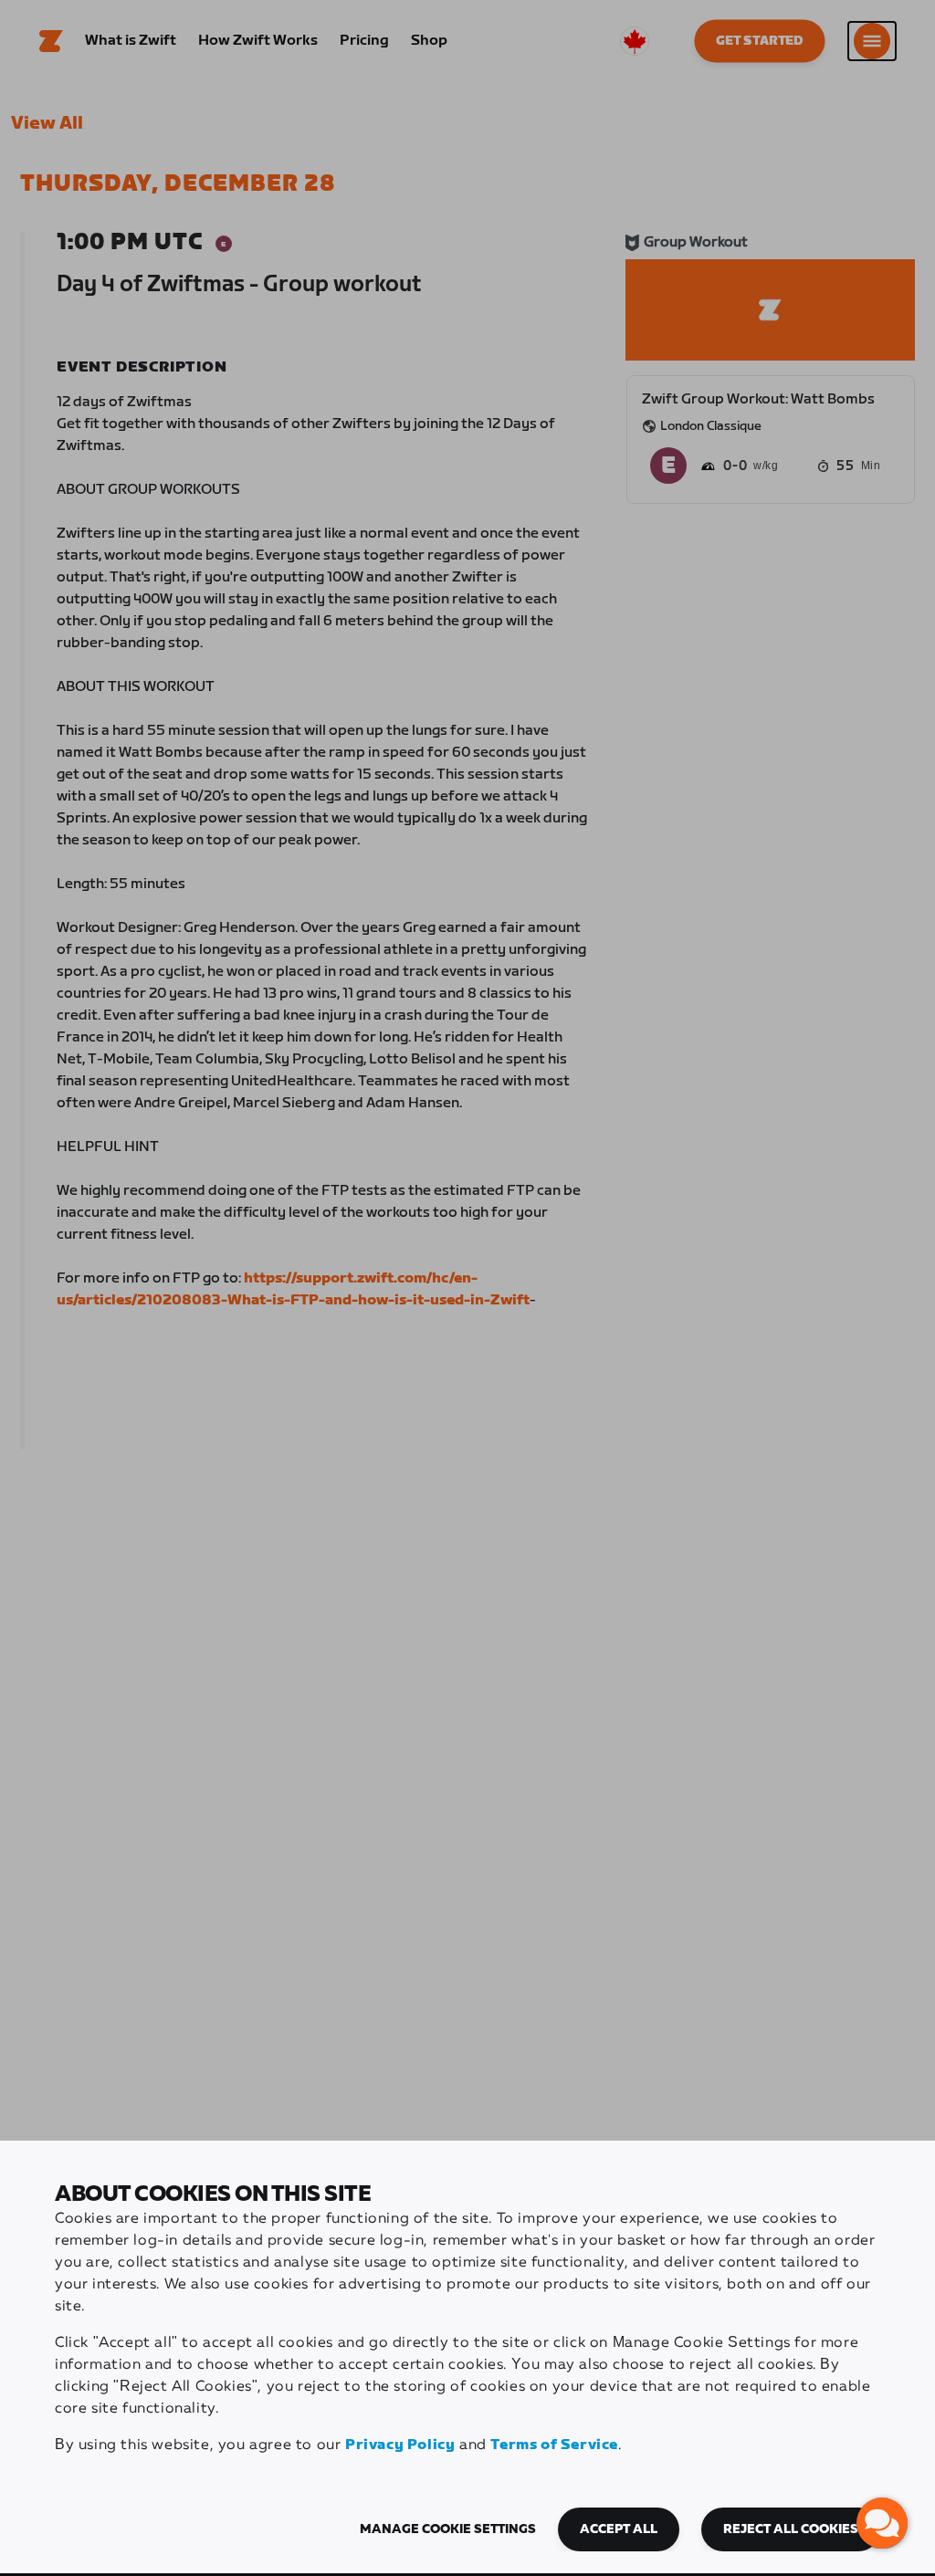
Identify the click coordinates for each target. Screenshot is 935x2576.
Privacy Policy (400, 2445)
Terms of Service (554, 2445)
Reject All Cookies (791, 2529)
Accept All (619, 2529)
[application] (882, 2523)
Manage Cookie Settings (448, 2529)
